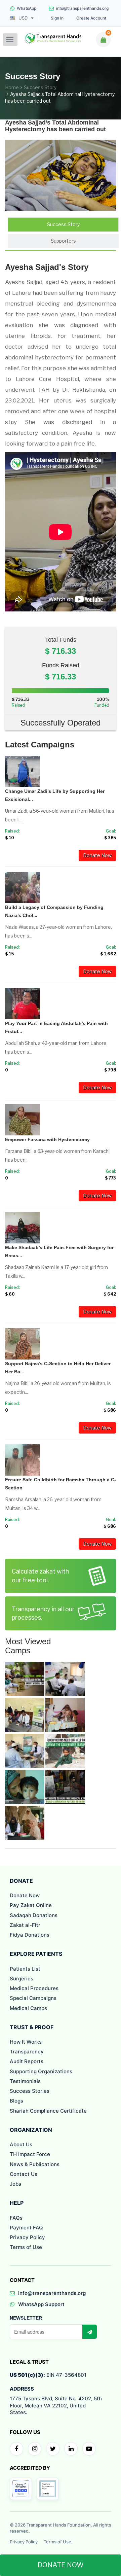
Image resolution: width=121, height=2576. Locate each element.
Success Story (40, 87)
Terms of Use (26, 2247)
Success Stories (30, 2091)
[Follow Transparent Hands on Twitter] (53, 2449)
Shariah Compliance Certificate (48, 2111)
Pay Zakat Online (31, 1905)
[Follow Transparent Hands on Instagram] (35, 2449)
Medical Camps (28, 2008)
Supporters (63, 241)
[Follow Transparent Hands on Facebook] (16, 2449)
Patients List (25, 1969)
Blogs (16, 2101)
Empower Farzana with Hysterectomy (47, 1139)
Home (12, 87)
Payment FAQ (26, 2228)
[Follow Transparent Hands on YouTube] (89, 2449)
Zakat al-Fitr (25, 1925)
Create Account (91, 18)
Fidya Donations (30, 1935)
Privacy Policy (27, 2237)
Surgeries (22, 1979)
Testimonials (25, 2081)
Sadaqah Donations (34, 1915)
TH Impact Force (30, 2154)
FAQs (16, 2218)
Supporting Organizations (41, 2071)
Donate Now (97, 855)
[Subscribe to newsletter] (89, 2332)
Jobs (15, 2184)
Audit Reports (27, 2061)
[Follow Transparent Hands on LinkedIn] (71, 2449)
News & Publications (35, 2164)
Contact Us (24, 2174)
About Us (21, 2144)
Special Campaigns (33, 1998)
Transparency (27, 2052)
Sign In (57, 18)
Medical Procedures (34, 1988)
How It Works (26, 2042)
